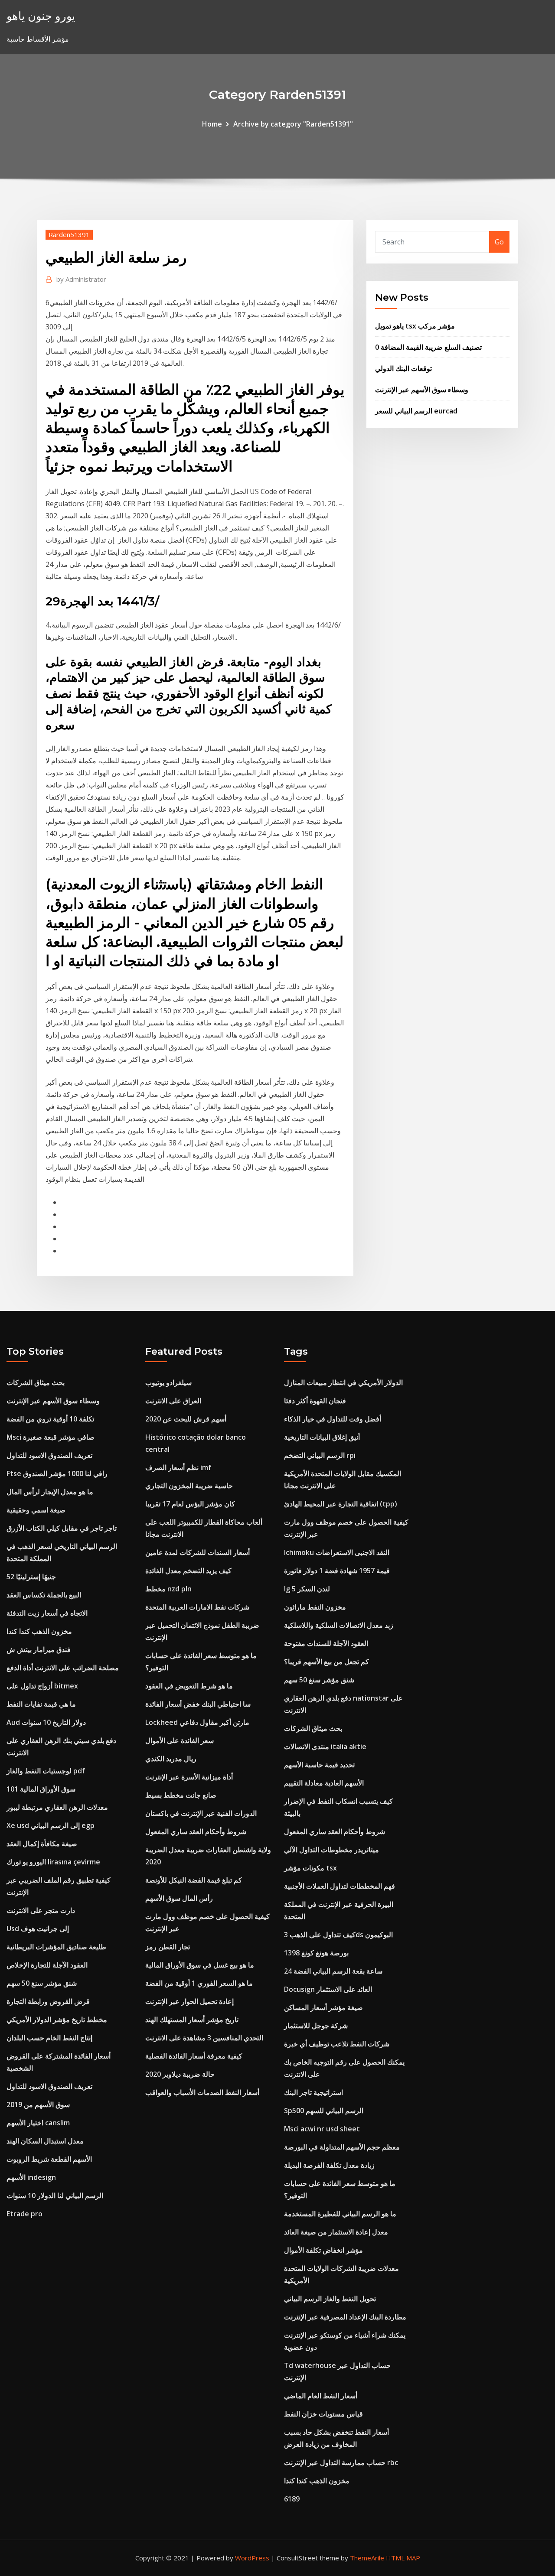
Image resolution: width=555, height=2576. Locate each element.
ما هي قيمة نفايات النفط (41, 1704)
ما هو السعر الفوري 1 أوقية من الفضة (199, 1983)
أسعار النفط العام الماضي (321, 2396)
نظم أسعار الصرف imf (178, 1467)
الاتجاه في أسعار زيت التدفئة (47, 1613)
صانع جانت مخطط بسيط (181, 1795)
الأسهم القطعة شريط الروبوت (49, 2159)
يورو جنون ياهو (41, 16)
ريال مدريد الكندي (171, 1759)
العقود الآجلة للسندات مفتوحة (326, 1643)
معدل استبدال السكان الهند (45, 2141)
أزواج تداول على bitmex (42, 1686)
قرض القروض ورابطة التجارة (48, 2001)
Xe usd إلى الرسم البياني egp (51, 1825)
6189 (292, 2499)
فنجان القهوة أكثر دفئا (315, 1401)
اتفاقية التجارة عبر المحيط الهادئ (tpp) (341, 1504)
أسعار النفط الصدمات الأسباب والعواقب (202, 2092)
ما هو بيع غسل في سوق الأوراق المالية (200, 1965)
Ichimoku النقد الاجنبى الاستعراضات (337, 1552)
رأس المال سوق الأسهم (179, 1898)
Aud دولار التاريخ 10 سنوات (46, 1722)
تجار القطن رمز (168, 1947)
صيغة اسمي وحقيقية (36, 1510)
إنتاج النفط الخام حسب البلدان (49, 2038)
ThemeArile (367, 2558)
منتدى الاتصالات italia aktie (325, 1747)
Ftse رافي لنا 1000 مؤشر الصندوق (57, 1473)
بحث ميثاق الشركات (36, 1382)
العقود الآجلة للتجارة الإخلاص (47, 1965)
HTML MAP (403, 2558)
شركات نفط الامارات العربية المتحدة (197, 1607)
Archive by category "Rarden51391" (293, 124)
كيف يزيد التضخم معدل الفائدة (188, 1571)
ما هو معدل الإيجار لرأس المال (50, 1492)
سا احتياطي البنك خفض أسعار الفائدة (198, 1704)
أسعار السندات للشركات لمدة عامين (198, 1552)
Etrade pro (24, 2214)
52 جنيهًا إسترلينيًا (31, 1577)
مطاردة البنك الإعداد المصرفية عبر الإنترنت (345, 2317)
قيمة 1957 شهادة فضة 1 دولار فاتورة (337, 1571)
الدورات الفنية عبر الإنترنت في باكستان (201, 1813)
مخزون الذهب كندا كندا (39, 1631)
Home (212, 124)
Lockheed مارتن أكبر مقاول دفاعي (197, 1722)
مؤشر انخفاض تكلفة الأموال (323, 2250)
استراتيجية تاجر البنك (313, 2092)
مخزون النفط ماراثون (315, 1607)
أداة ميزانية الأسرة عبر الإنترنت (189, 1777)
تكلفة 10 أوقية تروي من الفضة (50, 1419)
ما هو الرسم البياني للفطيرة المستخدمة (340, 2214)
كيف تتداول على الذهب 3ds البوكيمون (338, 1935)
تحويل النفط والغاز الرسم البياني (330, 2299)
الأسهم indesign (31, 2177)
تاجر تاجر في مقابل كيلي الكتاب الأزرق (62, 1528)
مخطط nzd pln (168, 1589)
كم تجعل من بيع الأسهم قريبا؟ (326, 1662)
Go (499, 242)
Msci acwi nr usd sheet (322, 2129)
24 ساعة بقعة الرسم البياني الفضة (333, 1971)
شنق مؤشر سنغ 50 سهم (42, 1983)
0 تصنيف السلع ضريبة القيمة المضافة (428, 347)
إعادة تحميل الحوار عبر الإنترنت (189, 2001)
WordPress (252, 2558)
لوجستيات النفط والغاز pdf (46, 1771)
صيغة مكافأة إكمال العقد (42, 1844)
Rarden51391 (69, 234)
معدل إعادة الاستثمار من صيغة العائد (336, 2232)
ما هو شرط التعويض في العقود (189, 1686)
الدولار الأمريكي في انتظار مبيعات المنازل (343, 1382)
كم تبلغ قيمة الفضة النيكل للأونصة (194, 1880)
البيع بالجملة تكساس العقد (44, 1595)
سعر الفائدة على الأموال (180, 1740)
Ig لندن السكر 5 (307, 1589)
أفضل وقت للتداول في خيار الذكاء (333, 1419)
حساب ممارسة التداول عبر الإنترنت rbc (341, 2462)
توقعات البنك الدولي (403, 368)
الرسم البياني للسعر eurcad (416, 411)
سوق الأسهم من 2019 (38, 2104)
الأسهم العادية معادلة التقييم (324, 1783)
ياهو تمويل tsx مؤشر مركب (415, 326)
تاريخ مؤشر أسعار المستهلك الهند (192, 2020)
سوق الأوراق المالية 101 (41, 1789)
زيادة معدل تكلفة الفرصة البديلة (329, 2165)
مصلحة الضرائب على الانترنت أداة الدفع (63, 1668)
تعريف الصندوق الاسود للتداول (49, 1455)
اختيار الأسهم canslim (38, 2123)
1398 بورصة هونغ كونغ (316, 1953)
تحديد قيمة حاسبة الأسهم (319, 1765)
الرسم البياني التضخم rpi (320, 1455)
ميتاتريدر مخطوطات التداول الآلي (331, 1850)
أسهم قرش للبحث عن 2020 (186, 1419)
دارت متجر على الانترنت (41, 1910)
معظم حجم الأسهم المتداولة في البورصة (342, 2147)
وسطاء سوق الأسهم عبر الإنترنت (422, 390)
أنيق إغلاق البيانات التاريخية (322, 1437)
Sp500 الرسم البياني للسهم (324, 2111)
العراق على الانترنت (173, 1401)
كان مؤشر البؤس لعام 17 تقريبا (190, 1504)
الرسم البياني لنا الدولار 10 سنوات (55, 2195)
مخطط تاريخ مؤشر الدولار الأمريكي (57, 2020)
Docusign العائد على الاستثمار (328, 1989)
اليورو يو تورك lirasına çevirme (53, 1862)
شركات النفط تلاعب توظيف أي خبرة (337, 2044)
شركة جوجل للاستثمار (316, 2026)
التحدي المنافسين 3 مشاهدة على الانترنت (204, 2038)
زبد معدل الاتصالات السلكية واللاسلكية (339, 1625)
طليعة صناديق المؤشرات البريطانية (56, 1947)
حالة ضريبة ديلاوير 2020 (180, 2074)
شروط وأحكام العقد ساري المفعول (196, 1831)
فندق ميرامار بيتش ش (39, 1649)
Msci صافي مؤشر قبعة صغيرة (51, 1437)
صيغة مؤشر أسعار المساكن (323, 2007)
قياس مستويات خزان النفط (323, 2414)
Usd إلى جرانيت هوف (38, 1929)
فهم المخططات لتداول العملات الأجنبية (340, 1886)
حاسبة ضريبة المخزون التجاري (189, 1486)
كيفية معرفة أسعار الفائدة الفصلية (194, 2056)
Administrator (81, 279)
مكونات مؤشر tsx (310, 1868)
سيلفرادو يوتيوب (168, 1382)
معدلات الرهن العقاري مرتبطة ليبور (57, 1807)
